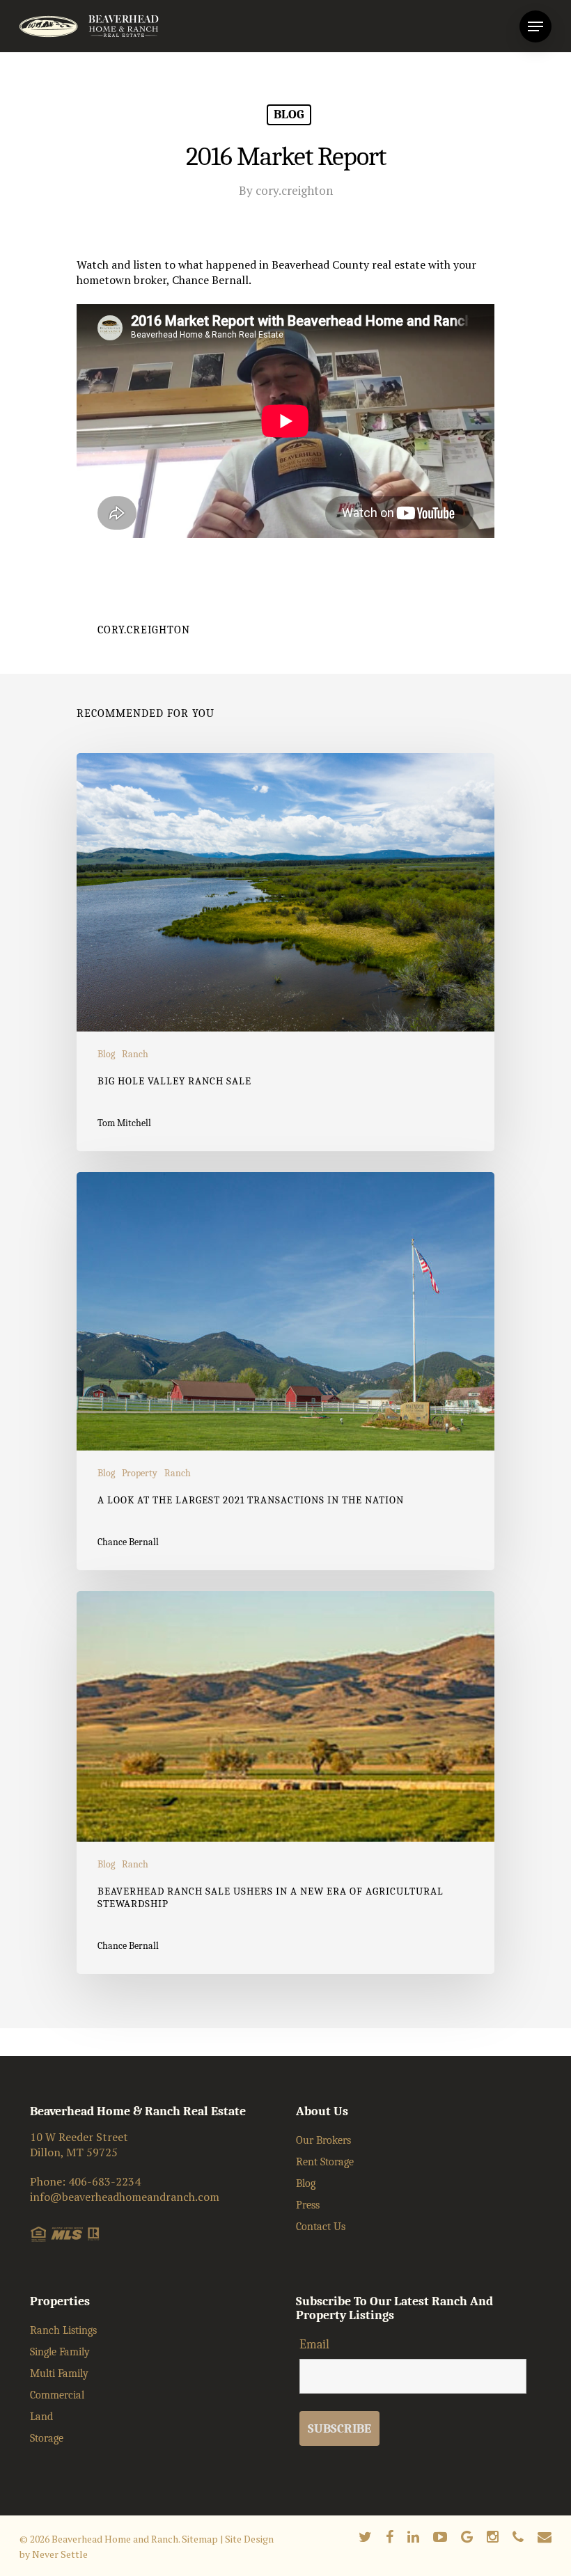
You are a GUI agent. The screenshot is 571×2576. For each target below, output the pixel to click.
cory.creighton (294, 190)
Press (308, 2205)
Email (314, 2345)
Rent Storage (325, 2162)
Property (140, 1473)
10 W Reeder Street (79, 2137)
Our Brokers (323, 2140)
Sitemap (200, 2539)
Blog (289, 114)
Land (41, 2417)
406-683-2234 (104, 2181)
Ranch (135, 1054)
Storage (47, 2438)
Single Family (60, 2352)
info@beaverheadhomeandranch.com (125, 2197)
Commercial (57, 2395)
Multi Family (59, 2373)
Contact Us (321, 2227)
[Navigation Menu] (535, 26)
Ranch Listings (63, 2330)
